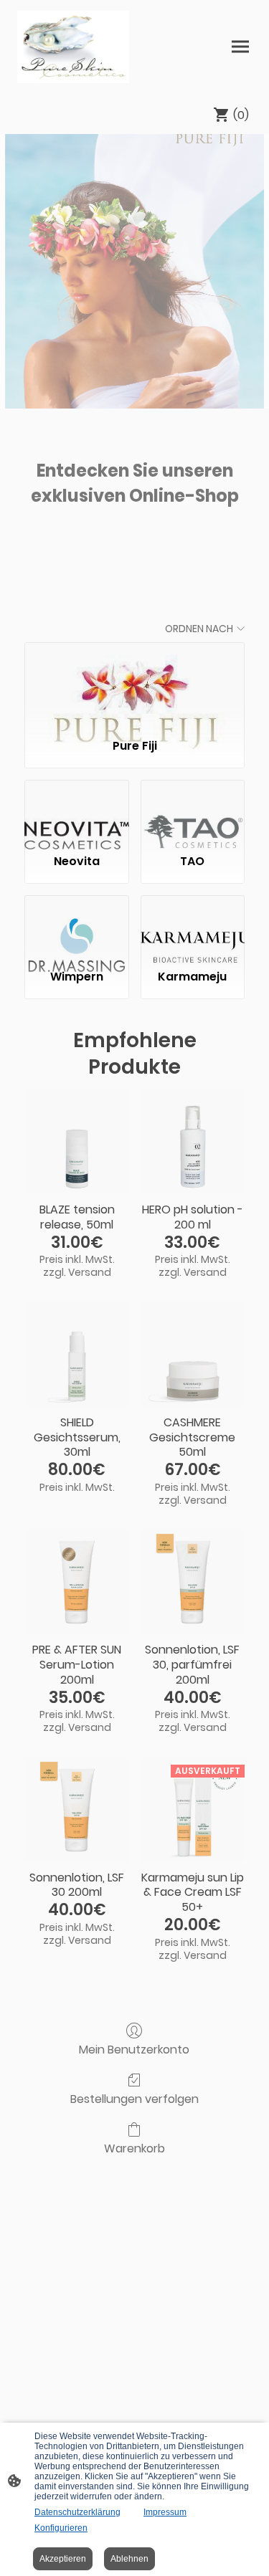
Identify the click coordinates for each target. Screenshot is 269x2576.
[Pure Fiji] (134, 684)
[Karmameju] (193, 927)
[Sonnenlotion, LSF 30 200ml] (76, 1809)
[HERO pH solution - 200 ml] (193, 1141)
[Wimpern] (76, 927)
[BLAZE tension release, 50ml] (76, 1141)
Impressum (165, 2512)
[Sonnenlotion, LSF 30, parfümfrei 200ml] (193, 1582)
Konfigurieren (61, 2528)
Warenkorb (134, 2148)
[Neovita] (76, 811)
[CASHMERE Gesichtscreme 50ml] (193, 1354)
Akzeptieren (63, 2559)
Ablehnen (129, 2559)
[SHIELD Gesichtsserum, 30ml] (76, 1354)
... (135, 536)
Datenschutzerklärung (77, 2512)
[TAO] (193, 811)
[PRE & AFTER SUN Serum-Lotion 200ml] (76, 1582)
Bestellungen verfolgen (134, 2098)
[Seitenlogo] (73, 47)
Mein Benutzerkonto (134, 2049)
